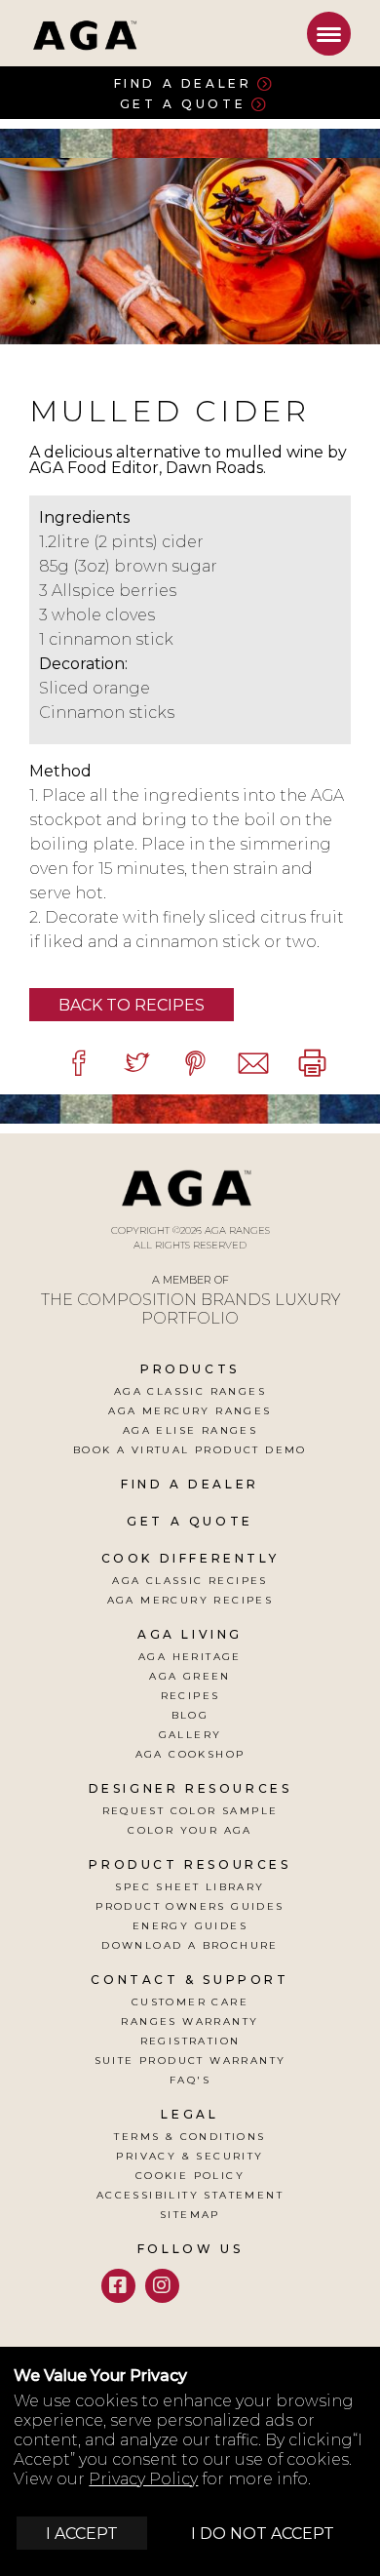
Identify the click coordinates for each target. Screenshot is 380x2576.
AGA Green (190, 1676)
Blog (190, 1715)
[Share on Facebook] (78, 1063)
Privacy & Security (190, 2156)
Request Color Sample (190, 1811)
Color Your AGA (190, 1830)
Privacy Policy (143, 2479)
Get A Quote (190, 1521)
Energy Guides (190, 1926)
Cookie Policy (190, 2176)
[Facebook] (118, 2286)
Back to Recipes (132, 1005)
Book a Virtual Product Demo (190, 1450)
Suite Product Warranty (190, 2061)
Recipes (190, 1696)
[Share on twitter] (136, 1063)
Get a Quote (183, 104)
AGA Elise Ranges (190, 1430)
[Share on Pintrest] (195, 1063)
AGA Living (190, 1634)
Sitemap (190, 2215)
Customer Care (190, 2002)
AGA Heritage (190, 1657)
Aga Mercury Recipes (190, 1600)
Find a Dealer (183, 83)
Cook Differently (190, 1558)
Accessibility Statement (190, 2195)
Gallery (190, 1735)
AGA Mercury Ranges (190, 1411)
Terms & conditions (190, 2137)
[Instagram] (162, 2286)
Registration (190, 2041)
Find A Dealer (190, 1484)
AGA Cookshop (190, 1754)
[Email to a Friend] (253, 1063)
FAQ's (190, 2080)
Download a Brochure (190, 1945)
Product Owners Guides (190, 1906)
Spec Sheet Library (190, 1887)
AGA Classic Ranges (190, 1391)
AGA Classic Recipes (190, 1581)
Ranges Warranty (190, 2021)
